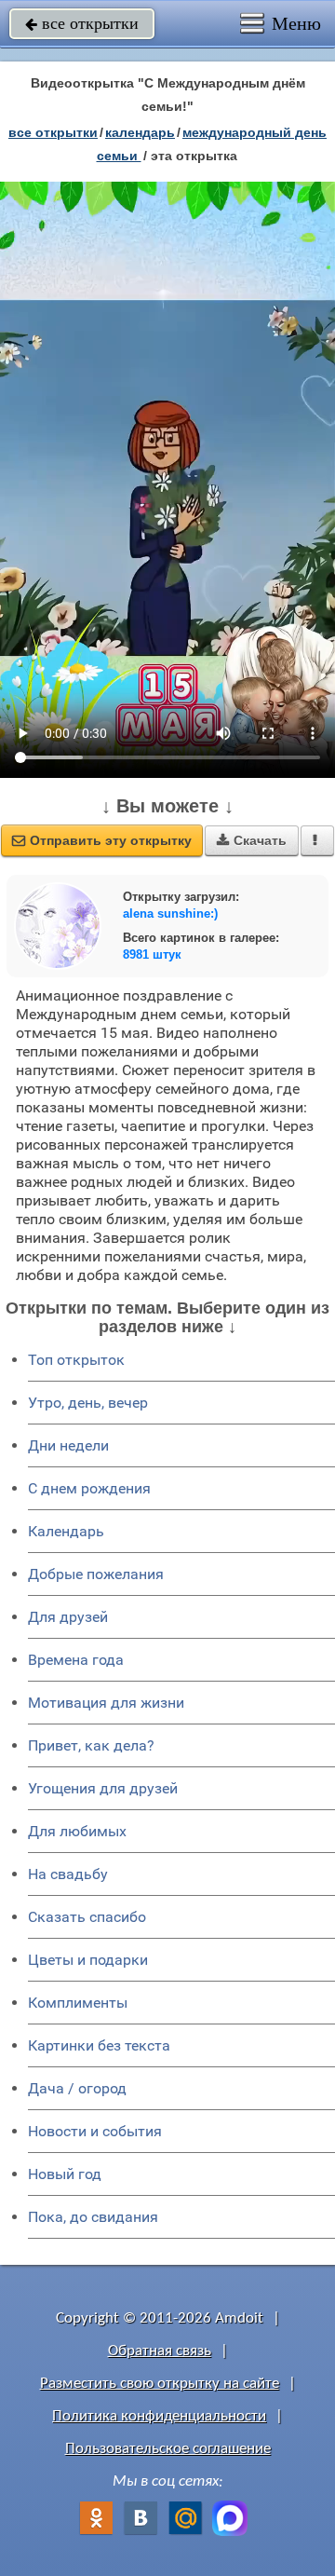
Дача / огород (77, 2088)
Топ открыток (76, 1360)
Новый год (65, 2174)
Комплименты (78, 2003)
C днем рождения (89, 1488)
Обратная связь (160, 2351)
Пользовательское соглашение (168, 2449)
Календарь (140, 132)
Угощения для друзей (103, 1788)
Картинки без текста (99, 2045)
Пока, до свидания (93, 2217)
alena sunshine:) (170, 913)
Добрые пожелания (96, 1574)
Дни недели (68, 1445)
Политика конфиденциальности (159, 2416)
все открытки (82, 23)
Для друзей (68, 1617)
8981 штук (152, 954)
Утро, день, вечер (88, 1403)
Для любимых (77, 1831)
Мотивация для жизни (106, 1703)
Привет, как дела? (91, 1745)
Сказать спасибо (87, 1917)
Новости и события (95, 2131)
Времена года (76, 1660)
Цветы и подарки (88, 1960)
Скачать (252, 840)
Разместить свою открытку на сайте (160, 2384)
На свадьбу (68, 1874)
